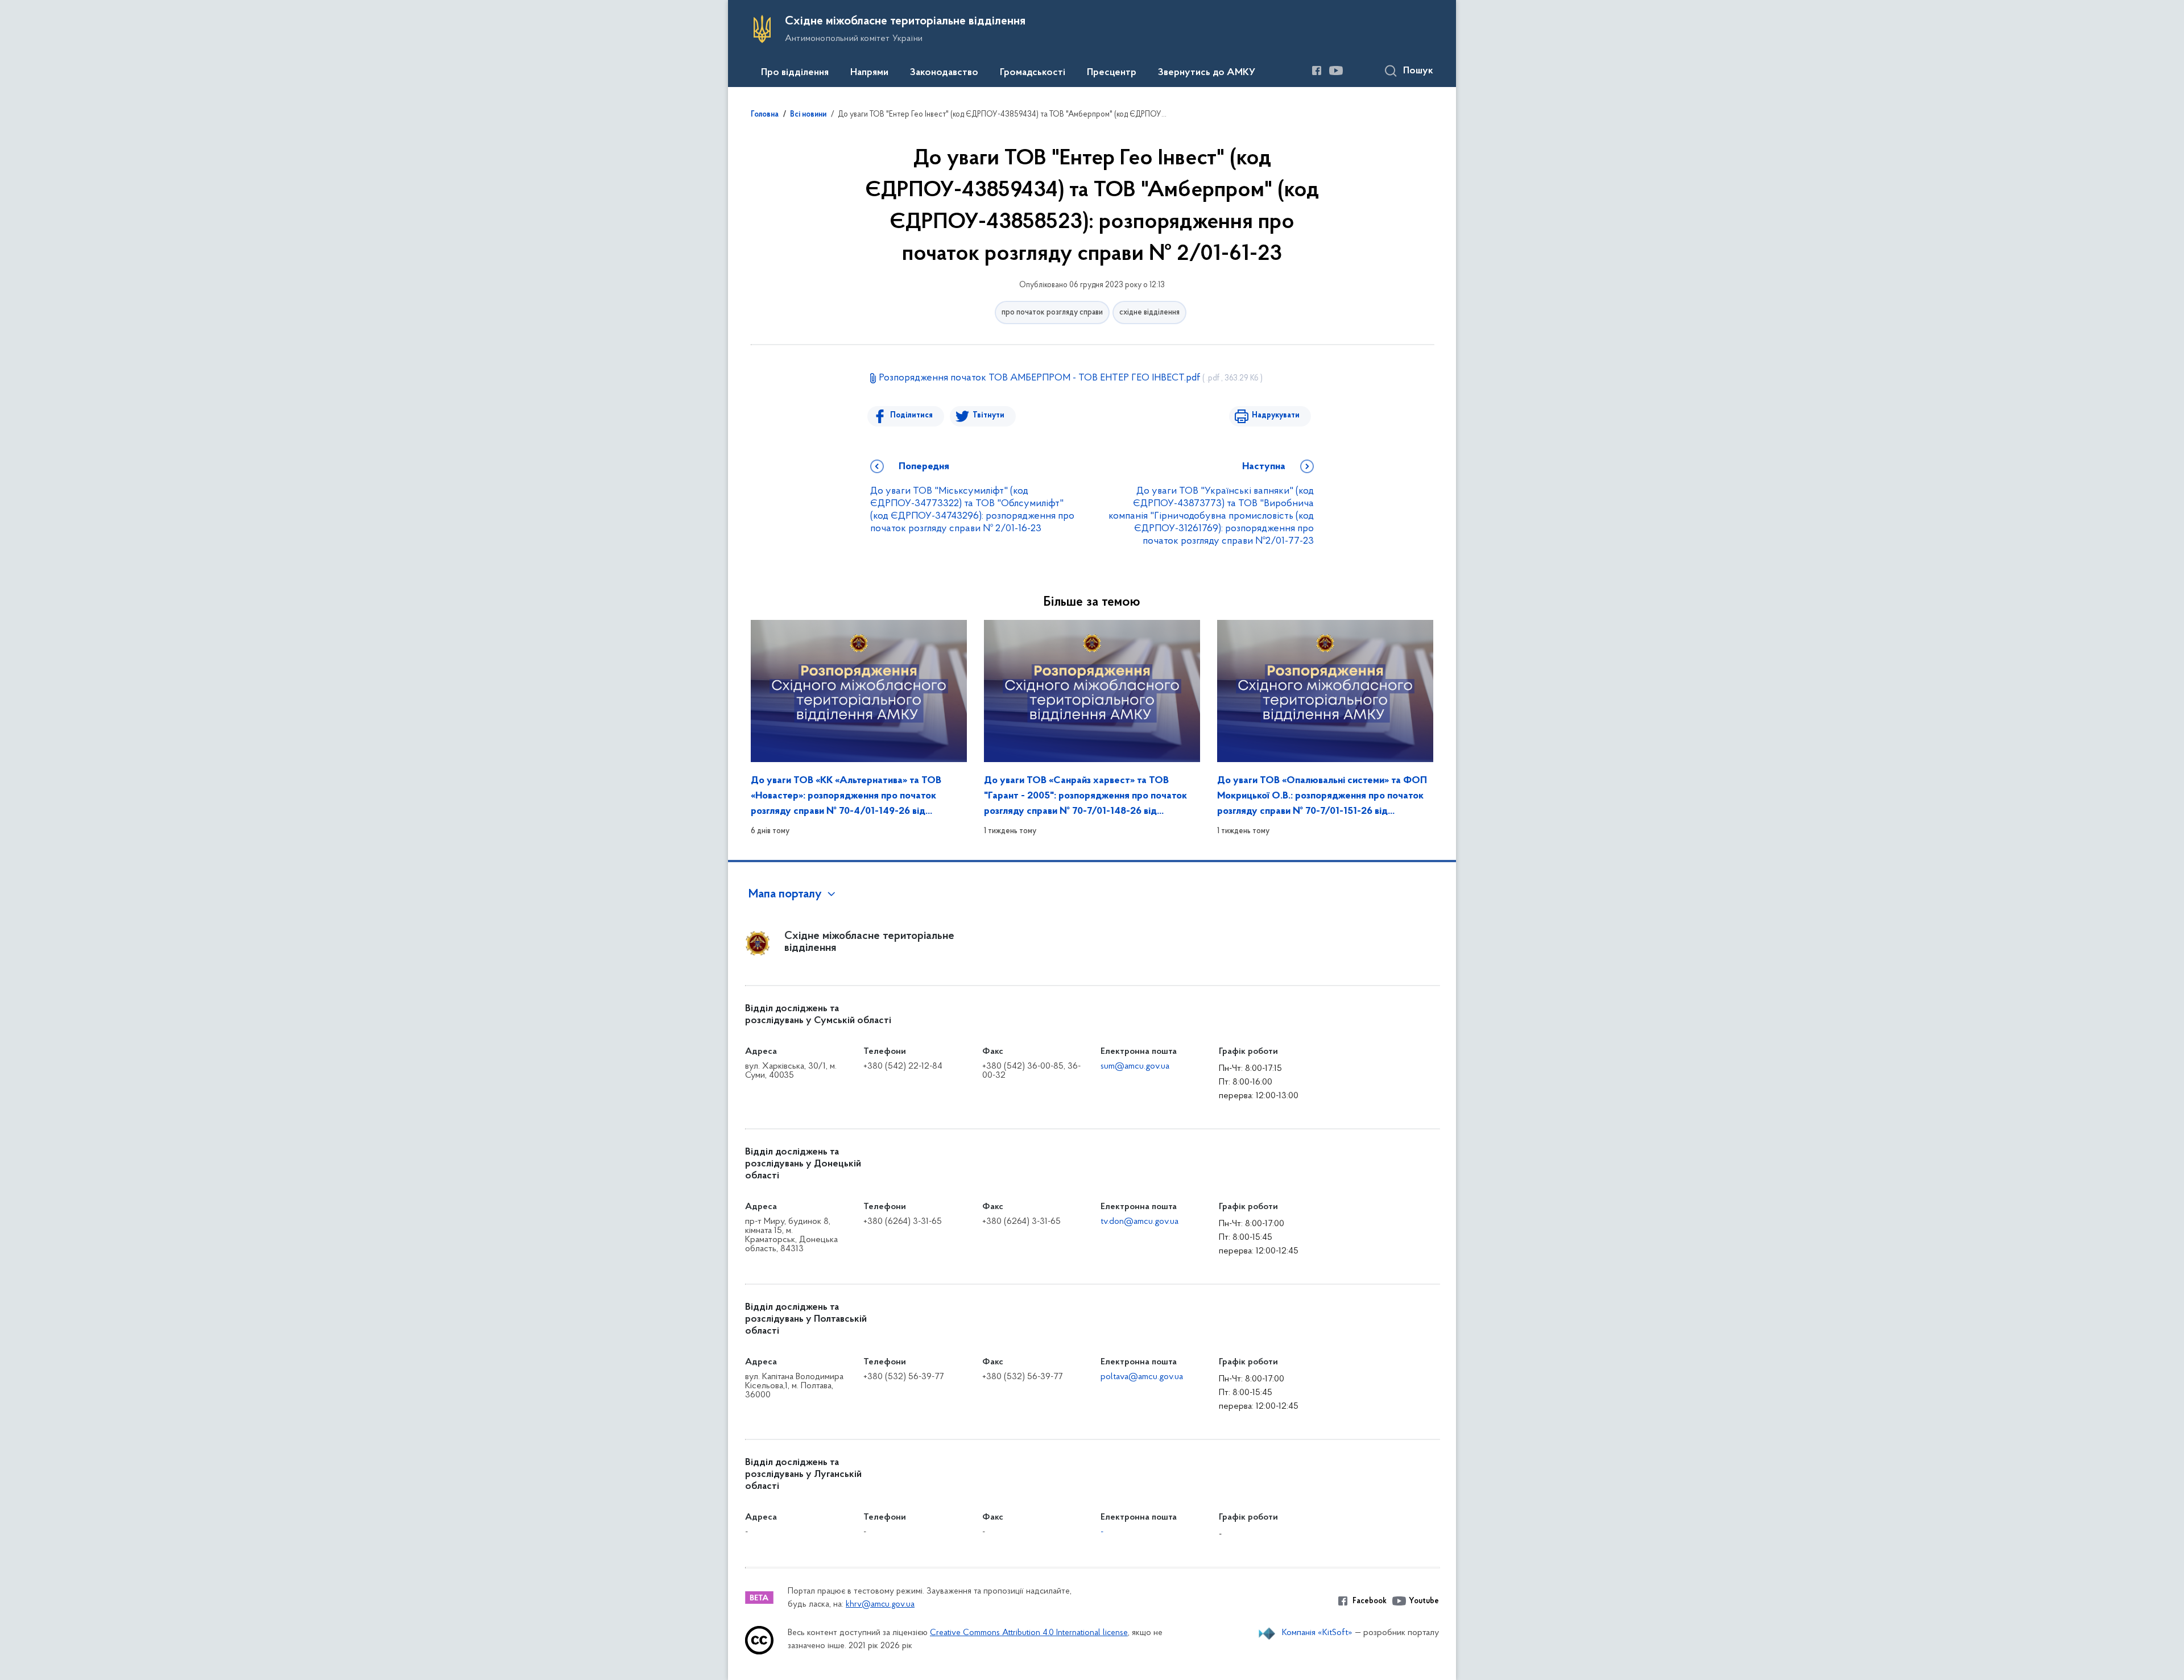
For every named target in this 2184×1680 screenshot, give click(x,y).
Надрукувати (1276, 415)
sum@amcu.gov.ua (1135, 1066)
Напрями (869, 73)
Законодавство (944, 73)
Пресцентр (1112, 73)
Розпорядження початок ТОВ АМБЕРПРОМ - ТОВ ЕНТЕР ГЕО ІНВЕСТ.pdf (1071, 378)
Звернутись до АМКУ (1207, 73)
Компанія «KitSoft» (1317, 1633)
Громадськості (1033, 73)
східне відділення (1149, 313)
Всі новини (808, 115)
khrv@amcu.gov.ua (880, 1605)
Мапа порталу (785, 895)
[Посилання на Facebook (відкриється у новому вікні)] (1317, 71)
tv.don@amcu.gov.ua (1139, 1222)
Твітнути (988, 415)
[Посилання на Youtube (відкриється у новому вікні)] (1336, 71)
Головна (765, 115)
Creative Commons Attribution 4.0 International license (1029, 1633)
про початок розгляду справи (1052, 313)
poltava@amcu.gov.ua (1142, 1377)
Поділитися (911, 415)
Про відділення (795, 73)
